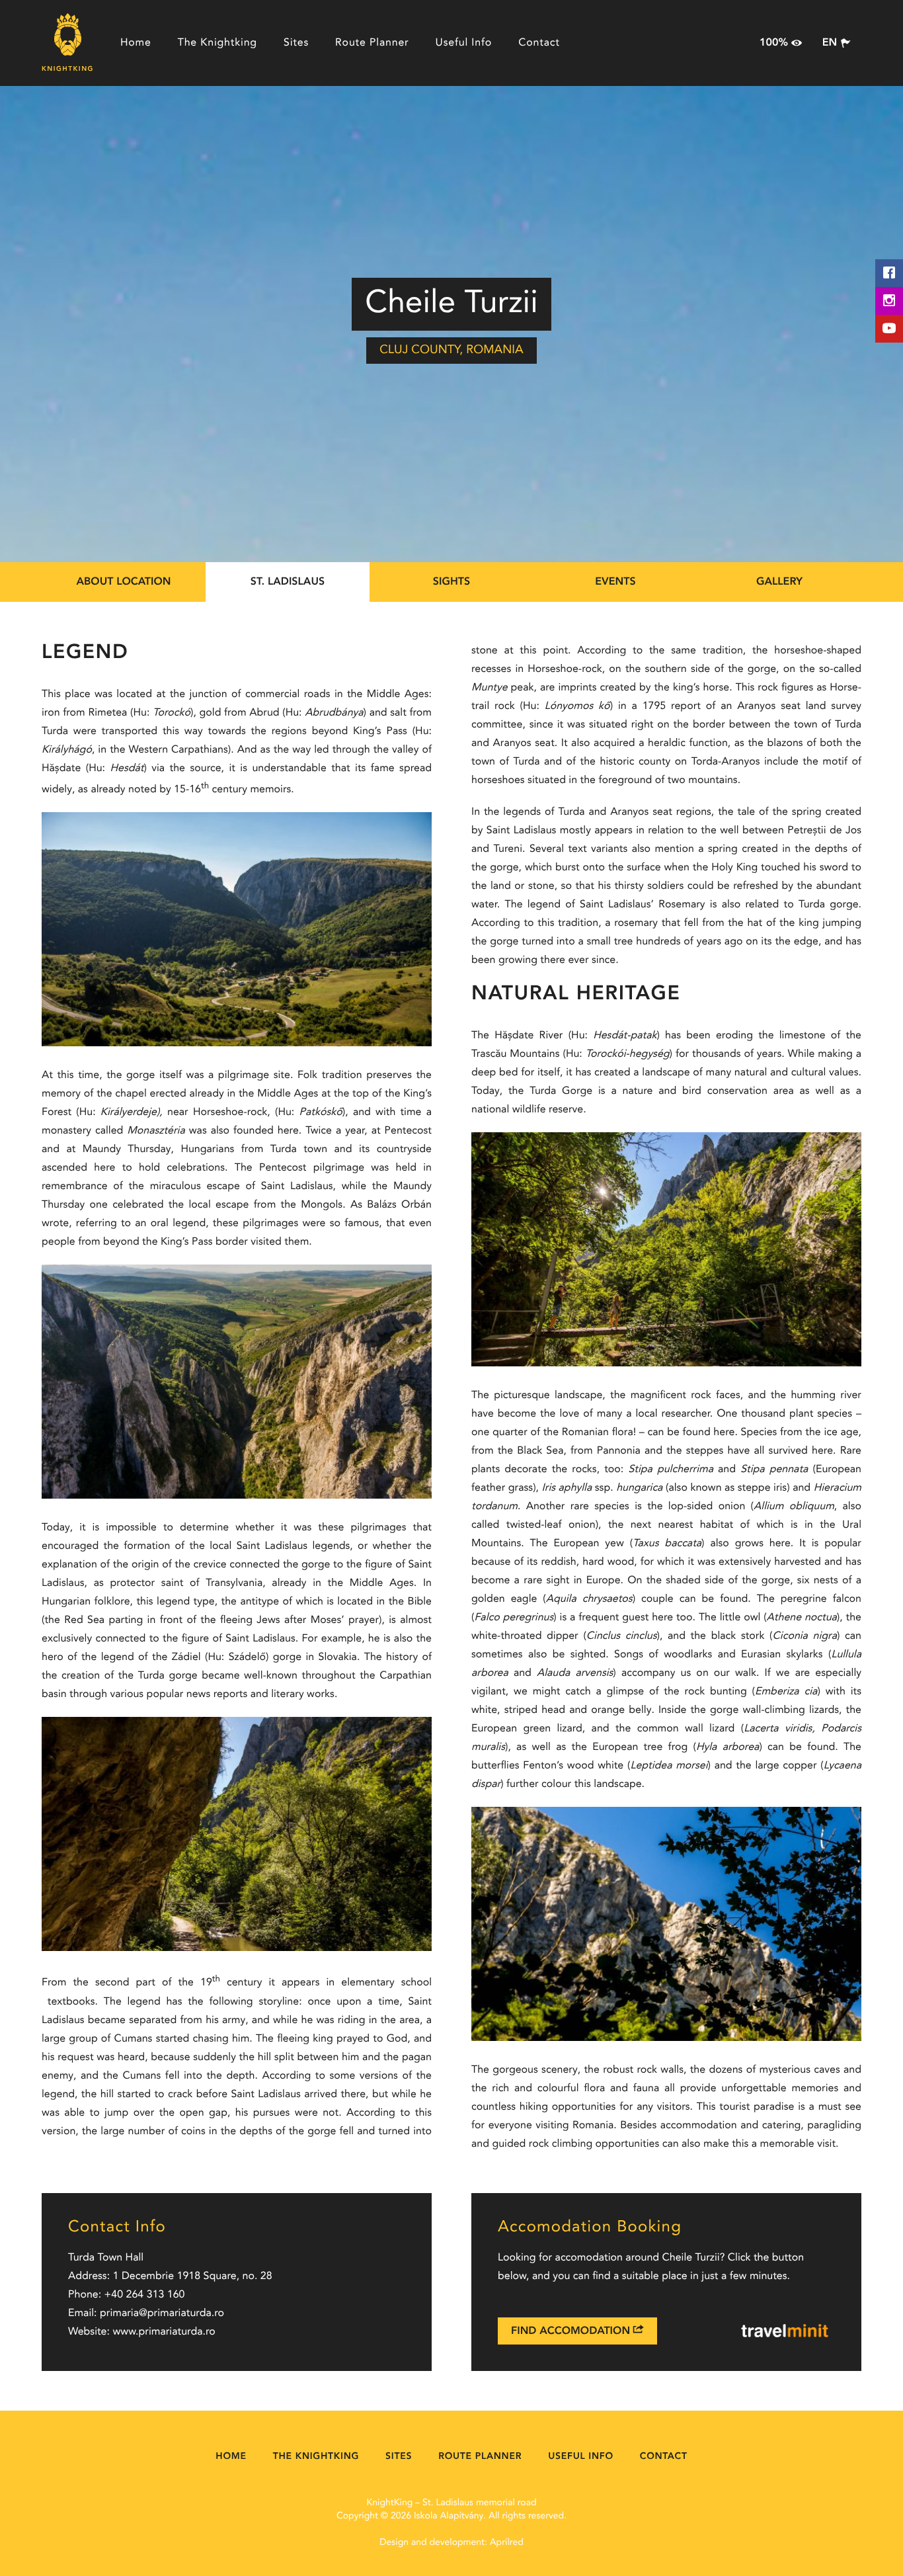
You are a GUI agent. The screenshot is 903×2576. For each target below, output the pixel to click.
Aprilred (507, 2543)
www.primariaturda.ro (164, 2332)
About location (123, 582)
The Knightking (217, 43)
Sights (451, 582)
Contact (539, 43)
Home (136, 43)
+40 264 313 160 (145, 2295)
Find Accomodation (572, 2331)
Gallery (779, 582)
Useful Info (464, 43)
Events (615, 582)
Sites (296, 43)
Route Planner (372, 43)
